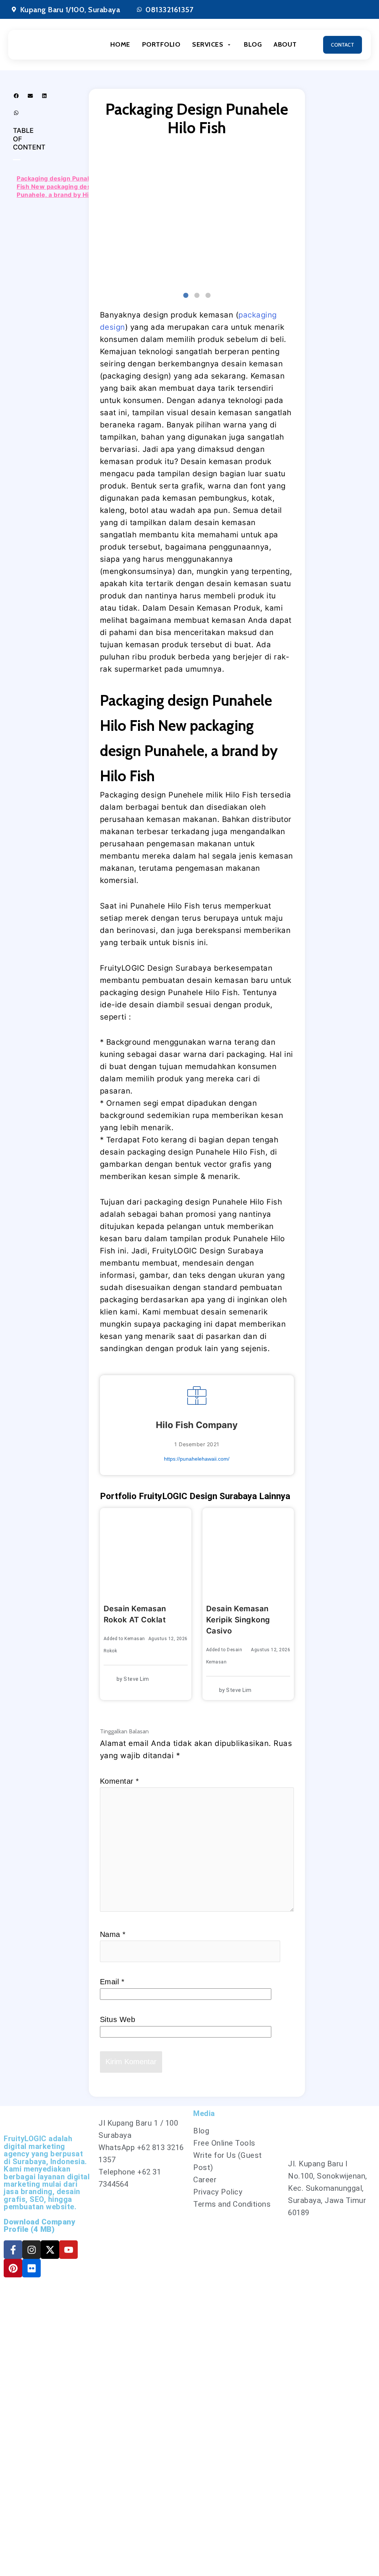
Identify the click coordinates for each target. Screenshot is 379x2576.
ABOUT (285, 44)
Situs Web (118, 2019)
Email (112, 1982)
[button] (16, 95)
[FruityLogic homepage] (50, 45)
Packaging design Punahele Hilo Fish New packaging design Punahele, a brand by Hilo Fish (65, 187)
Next (299, 217)
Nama (113, 1934)
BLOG (253, 44)
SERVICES (208, 44)
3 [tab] (208, 296)
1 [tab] (186, 296)
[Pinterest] (13, 2268)
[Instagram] (31, 2250)
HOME (120, 44)
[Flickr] (31, 2268)
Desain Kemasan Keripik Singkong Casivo (238, 1620)
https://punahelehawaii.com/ (197, 1459)
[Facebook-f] (13, 2250)
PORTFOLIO (161, 44)
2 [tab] (197, 296)
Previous (94, 217)
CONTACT (343, 45)
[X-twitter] (50, 2250)
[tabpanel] (197, 217)
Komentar (120, 1781)
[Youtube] (68, 2250)
